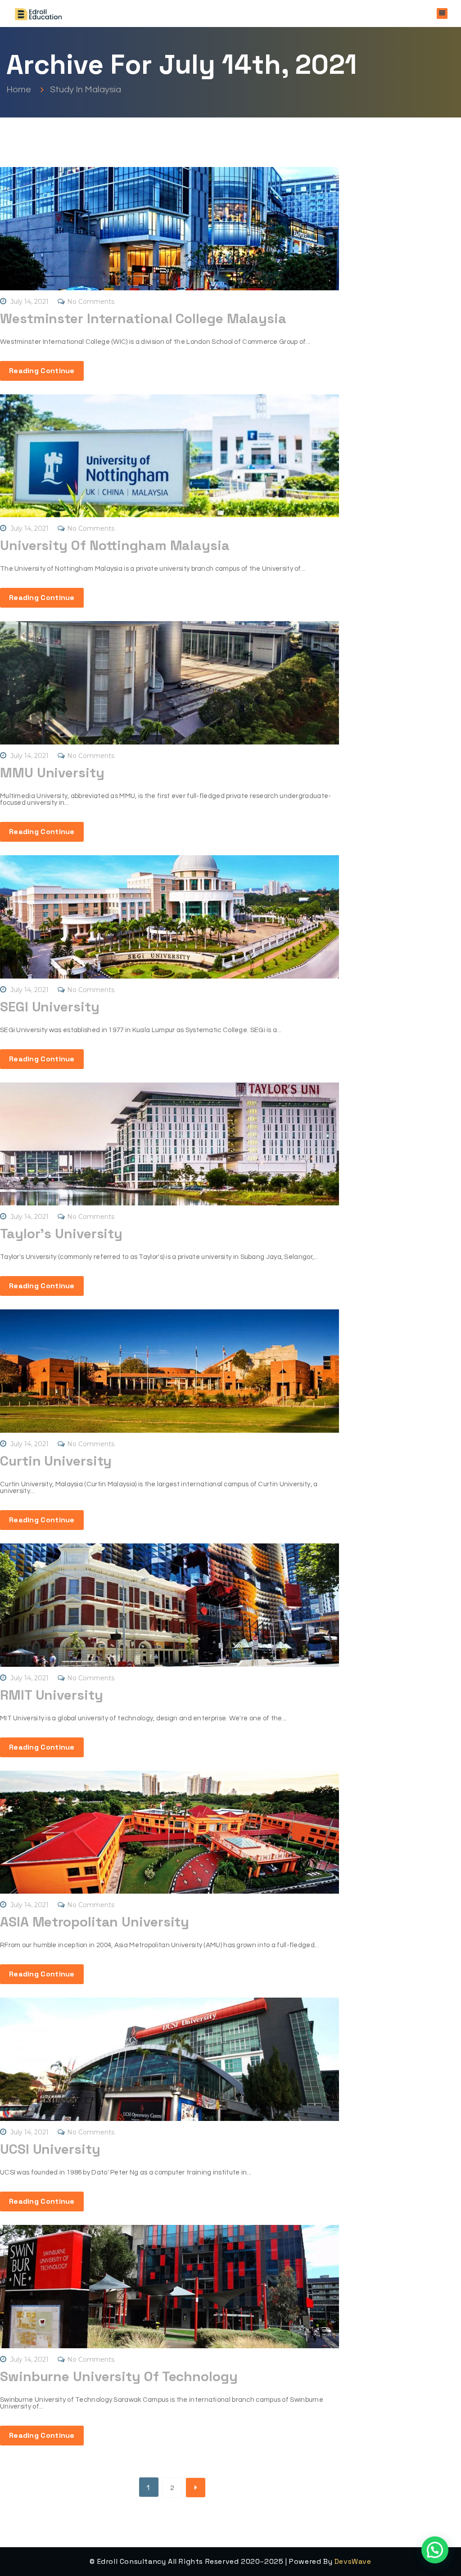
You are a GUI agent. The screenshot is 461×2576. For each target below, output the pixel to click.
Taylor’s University (61, 1234)
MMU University (52, 773)
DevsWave (353, 2561)
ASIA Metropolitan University (95, 1922)
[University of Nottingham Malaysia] (169, 456)
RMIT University (52, 1695)
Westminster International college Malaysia (143, 318)
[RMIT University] (169, 1605)
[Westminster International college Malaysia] (169, 229)
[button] (435, 2550)
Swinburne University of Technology (119, 2376)
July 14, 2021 (29, 302)
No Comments (91, 302)
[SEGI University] (169, 917)
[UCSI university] (169, 2059)
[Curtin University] (169, 1371)
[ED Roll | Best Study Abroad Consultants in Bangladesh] (38, 14)
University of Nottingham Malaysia (115, 545)
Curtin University (56, 1461)
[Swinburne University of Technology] (169, 2287)
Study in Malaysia (86, 89)
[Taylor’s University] (169, 1144)
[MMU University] (169, 683)
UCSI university (50, 2149)
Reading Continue (42, 371)
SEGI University (50, 1007)
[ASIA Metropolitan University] (169, 1832)
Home (20, 89)
